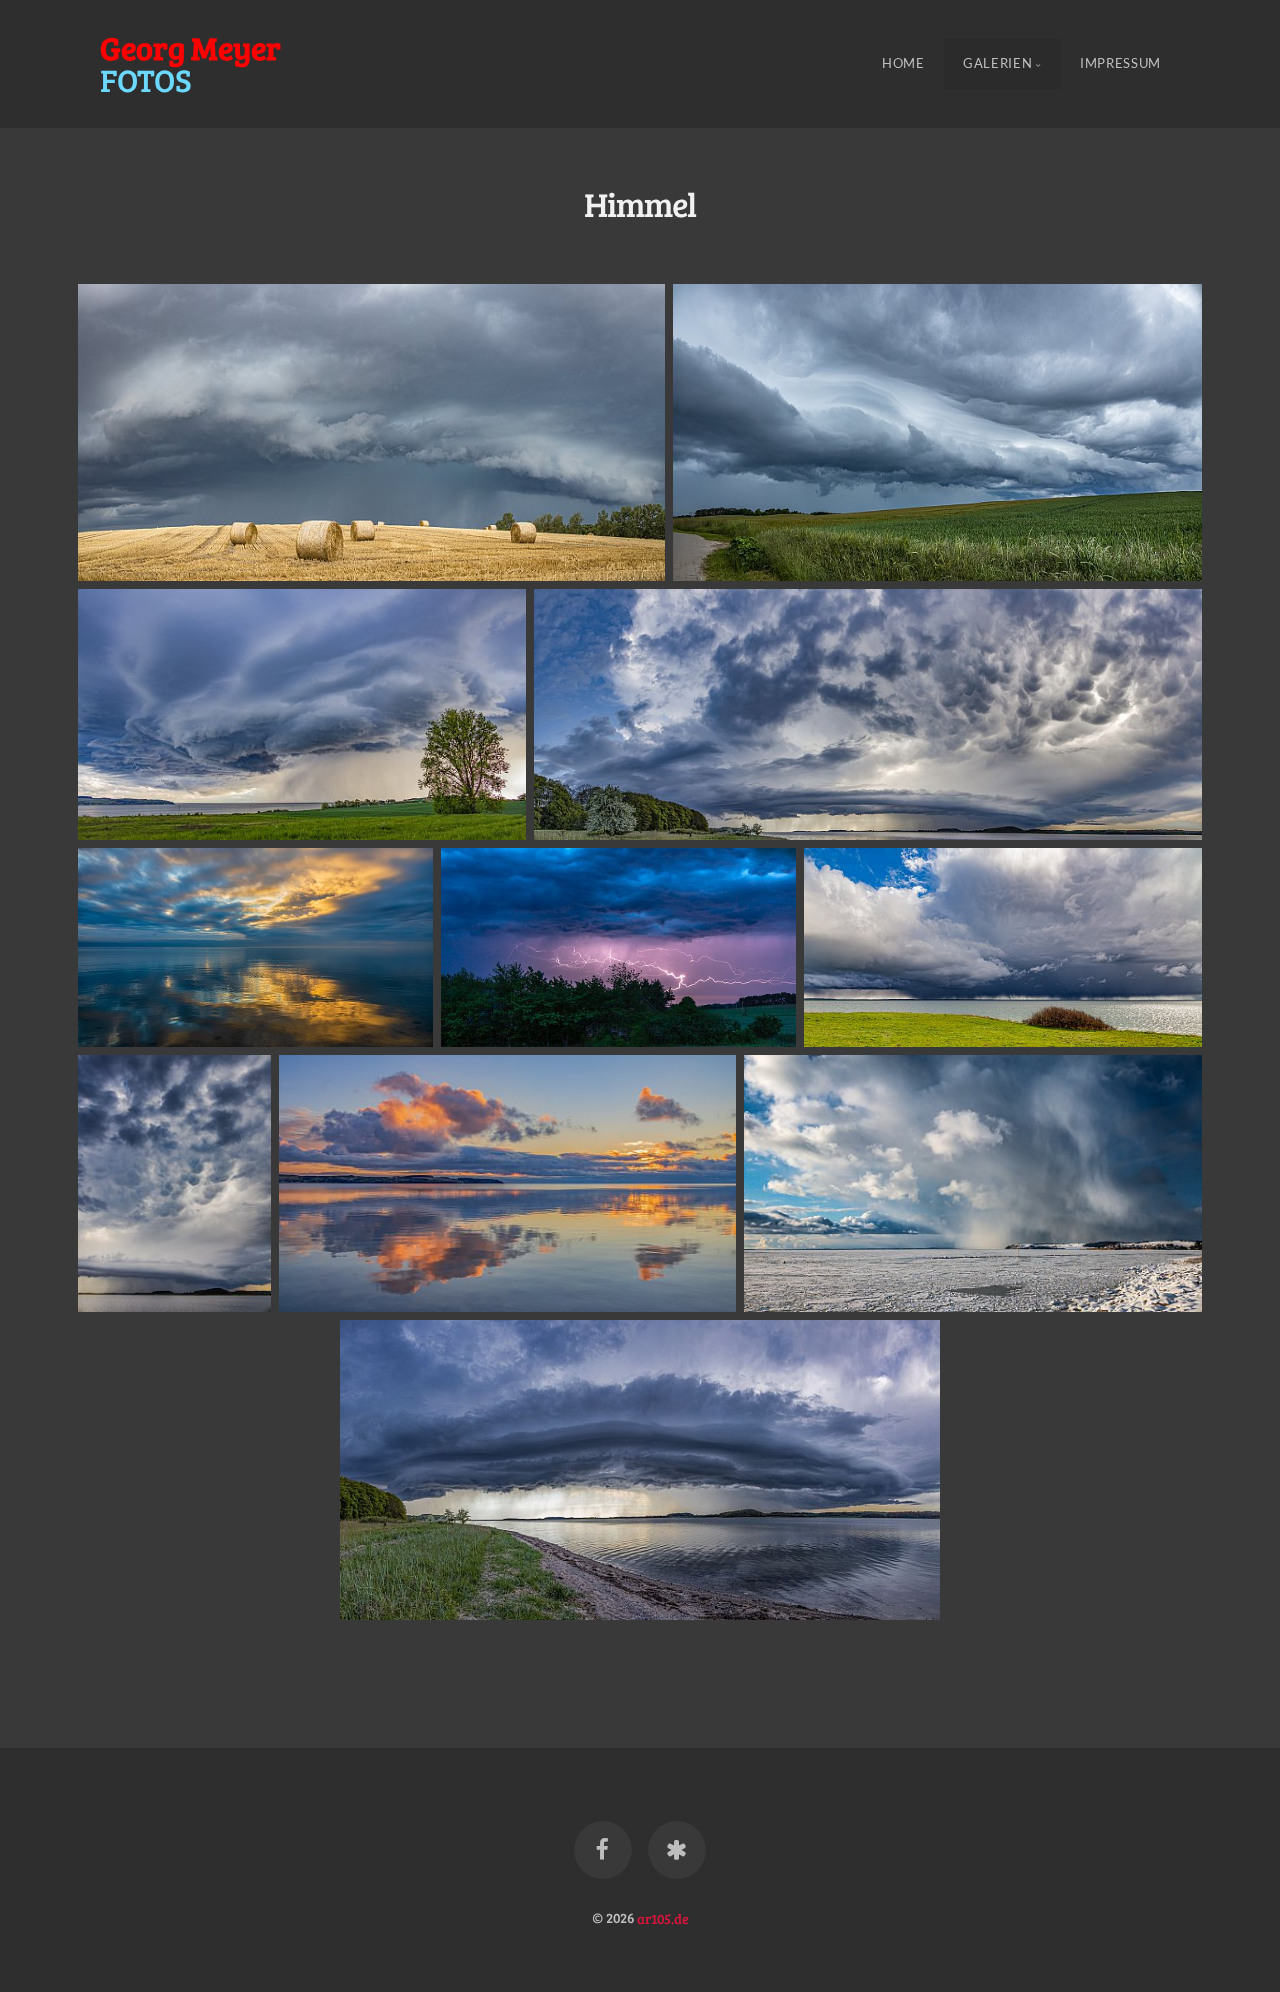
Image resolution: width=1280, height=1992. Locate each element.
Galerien (997, 64)
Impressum (1120, 64)
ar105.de (663, 1917)
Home (903, 64)
